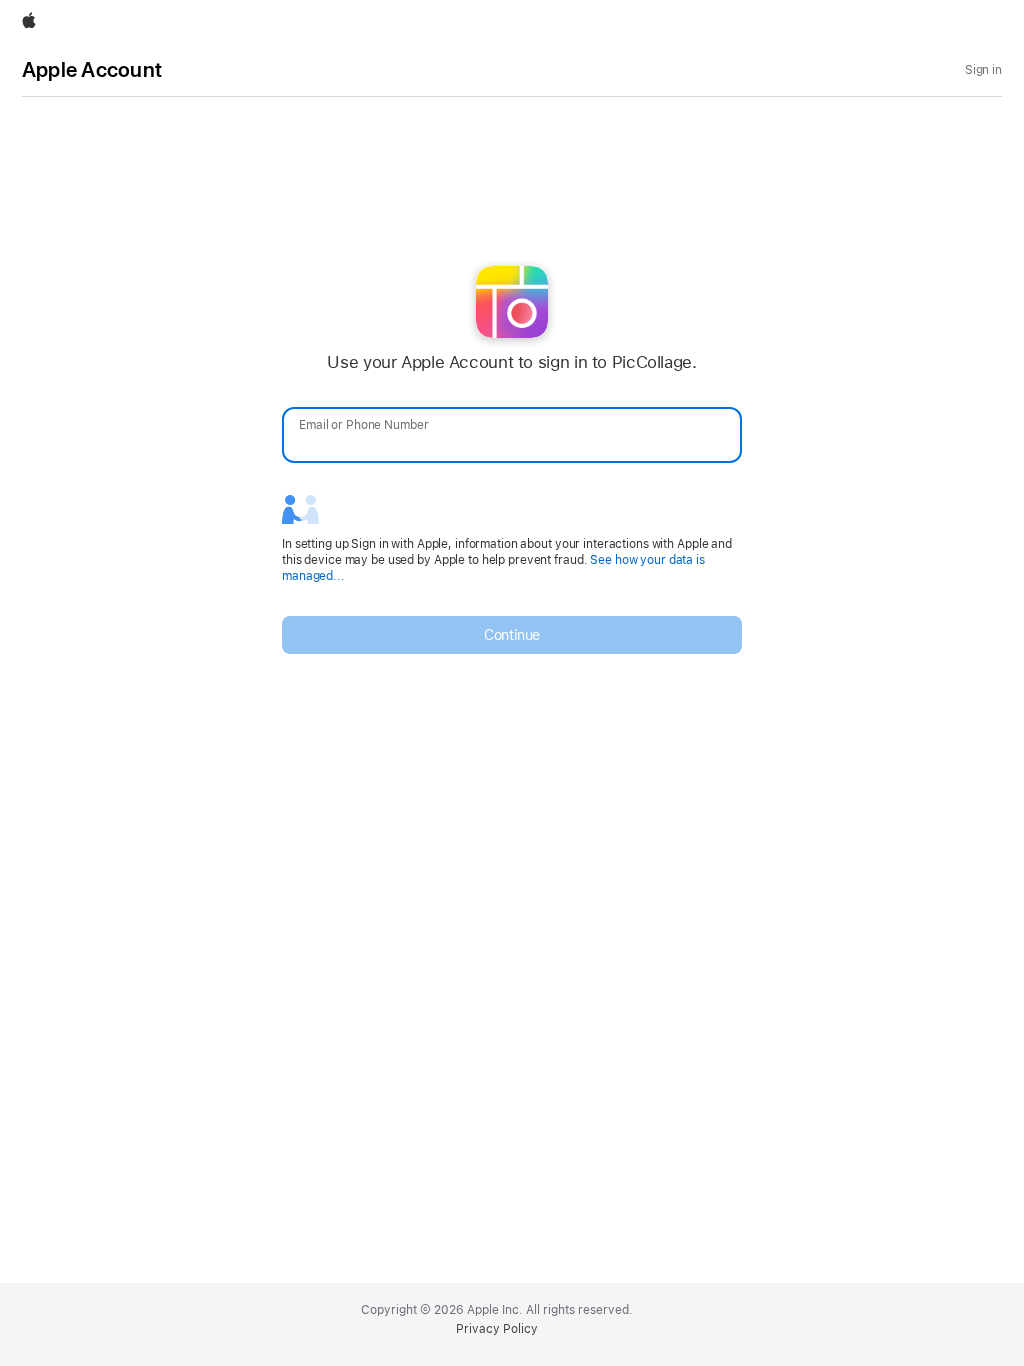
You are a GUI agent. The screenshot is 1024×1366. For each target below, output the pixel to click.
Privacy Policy (497, 1329)
